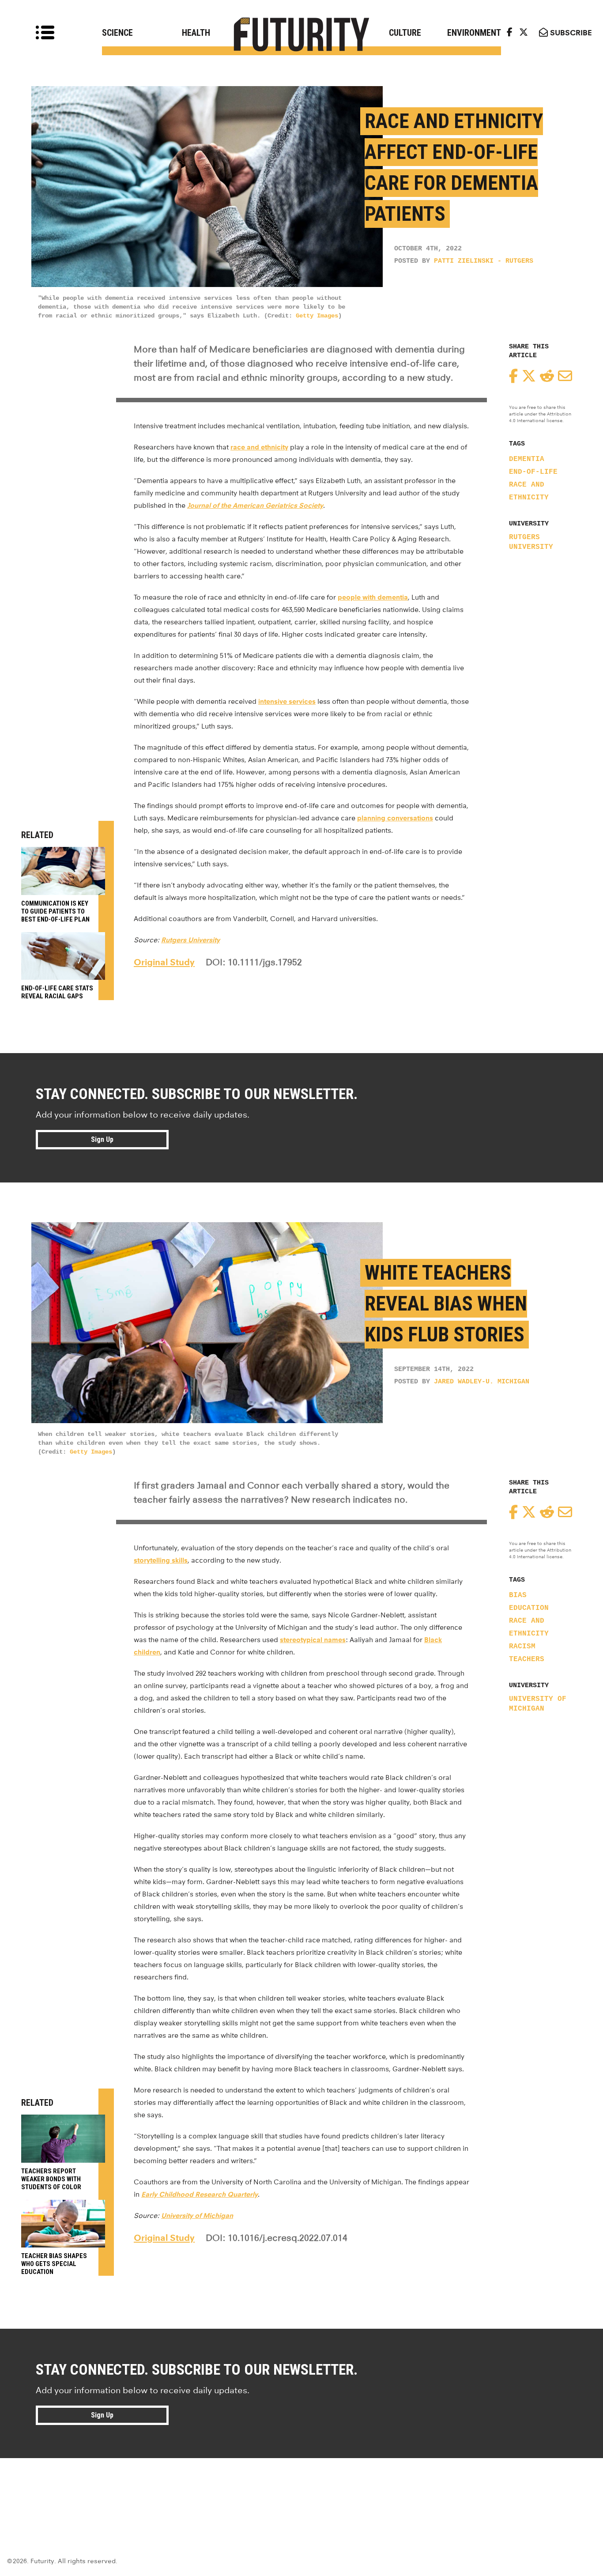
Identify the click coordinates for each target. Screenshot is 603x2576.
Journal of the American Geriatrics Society (255, 505)
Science (117, 33)
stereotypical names (313, 1640)
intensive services (287, 701)
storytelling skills (161, 1560)
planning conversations (395, 818)
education (529, 1608)
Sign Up (102, 1139)
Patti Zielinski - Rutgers (484, 261)
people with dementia (373, 597)
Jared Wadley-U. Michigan (482, 1382)
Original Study (164, 962)
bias (518, 1595)
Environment (474, 33)
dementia (527, 459)
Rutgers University (531, 542)
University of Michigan (538, 1704)
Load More (301, 2490)
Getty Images (317, 316)
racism (522, 1647)
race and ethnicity (259, 447)
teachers (527, 1659)
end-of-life (533, 472)
